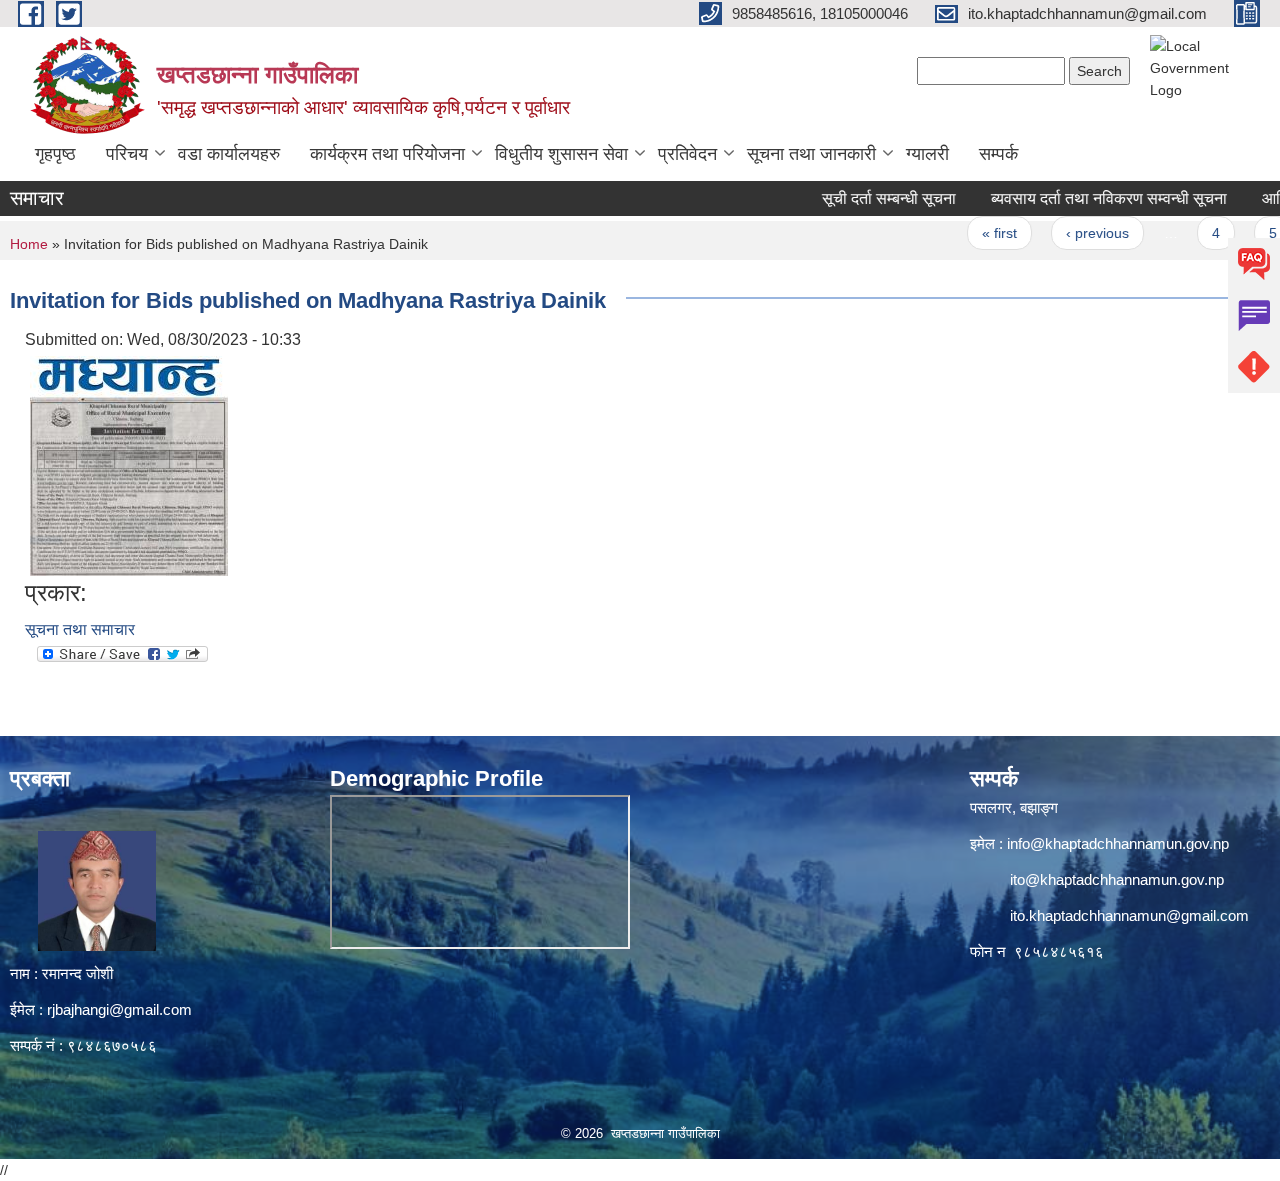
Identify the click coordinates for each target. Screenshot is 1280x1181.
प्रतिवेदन (687, 154)
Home (29, 244)
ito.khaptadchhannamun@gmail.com (1129, 915)
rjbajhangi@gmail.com (119, 1009)
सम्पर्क (998, 154)
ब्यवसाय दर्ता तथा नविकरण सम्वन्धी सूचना (1081, 198)
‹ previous (1069, 233)
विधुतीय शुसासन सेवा (561, 154)
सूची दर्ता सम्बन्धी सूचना (861, 198)
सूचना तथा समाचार (80, 629)
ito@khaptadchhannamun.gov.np (1117, 879)
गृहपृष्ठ (55, 154)
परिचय (127, 154)
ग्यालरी (927, 154)
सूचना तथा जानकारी (811, 154)
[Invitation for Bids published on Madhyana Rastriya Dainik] (129, 464)
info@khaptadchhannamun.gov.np (1118, 843)
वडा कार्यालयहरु (229, 154)
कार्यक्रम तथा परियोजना (387, 154)
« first (971, 233)
